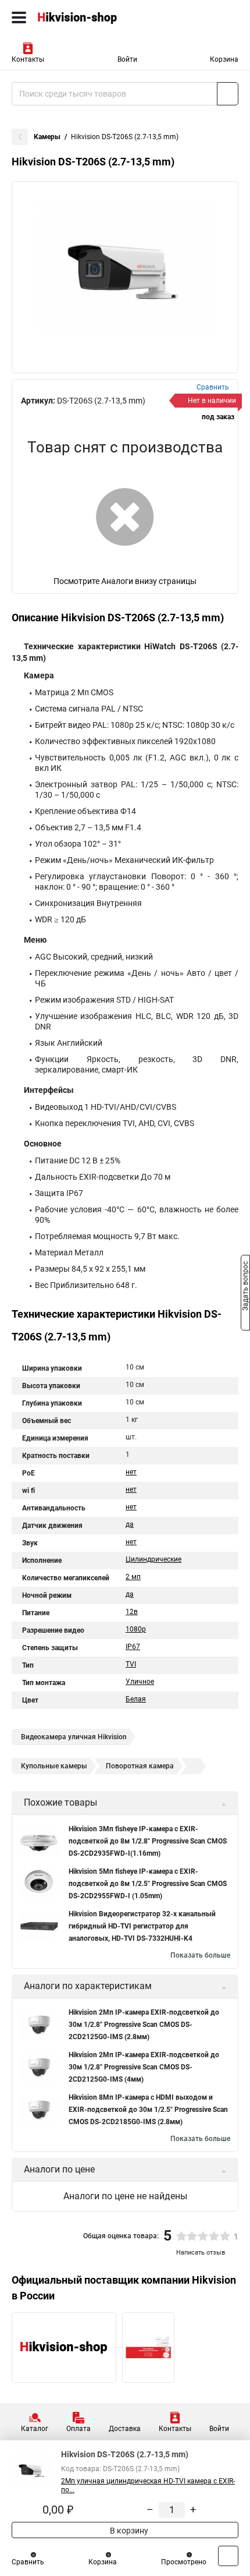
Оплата (78, 2429)
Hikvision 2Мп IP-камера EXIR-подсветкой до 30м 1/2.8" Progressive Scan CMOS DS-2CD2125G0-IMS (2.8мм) (144, 2025)
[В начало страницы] (228, 2556)
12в (132, 1612)
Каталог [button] (35, 2429)
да (130, 1524)
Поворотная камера (140, 1766)
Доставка (125, 2429)
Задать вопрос (245, 1287)
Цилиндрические (153, 1559)
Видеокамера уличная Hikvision (74, 1737)
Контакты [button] (28, 59)
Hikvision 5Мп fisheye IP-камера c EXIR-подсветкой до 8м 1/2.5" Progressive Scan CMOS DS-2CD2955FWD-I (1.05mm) (148, 1884)
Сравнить (28, 2562)
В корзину (128, 2531)
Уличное (140, 1682)
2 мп (133, 1577)
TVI (131, 1664)
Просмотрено (184, 2562)
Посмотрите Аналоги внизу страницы (125, 581)
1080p (136, 1629)
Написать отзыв (201, 2253)
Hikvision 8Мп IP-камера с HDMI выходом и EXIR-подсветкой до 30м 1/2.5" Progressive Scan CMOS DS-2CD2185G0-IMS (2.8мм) (148, 2110)
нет (131, 1472)
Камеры (47, 137)
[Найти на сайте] (228, 94)
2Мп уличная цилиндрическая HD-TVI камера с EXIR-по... (148, 2485)
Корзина (224, 59)
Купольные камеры (54, 1766)
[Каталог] (19, 17)
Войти (127, 59)
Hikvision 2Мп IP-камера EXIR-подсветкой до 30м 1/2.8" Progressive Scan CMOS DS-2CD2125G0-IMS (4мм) (144, 2067)
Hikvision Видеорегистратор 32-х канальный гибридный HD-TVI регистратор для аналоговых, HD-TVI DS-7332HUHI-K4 (142, 1926)
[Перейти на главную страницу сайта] (87, 17)
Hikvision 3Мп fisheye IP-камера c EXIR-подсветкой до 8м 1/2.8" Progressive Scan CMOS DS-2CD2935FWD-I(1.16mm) (148, 1841)
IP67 (133, 1647)
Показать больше (200, 1955)
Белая (136, 1699)
